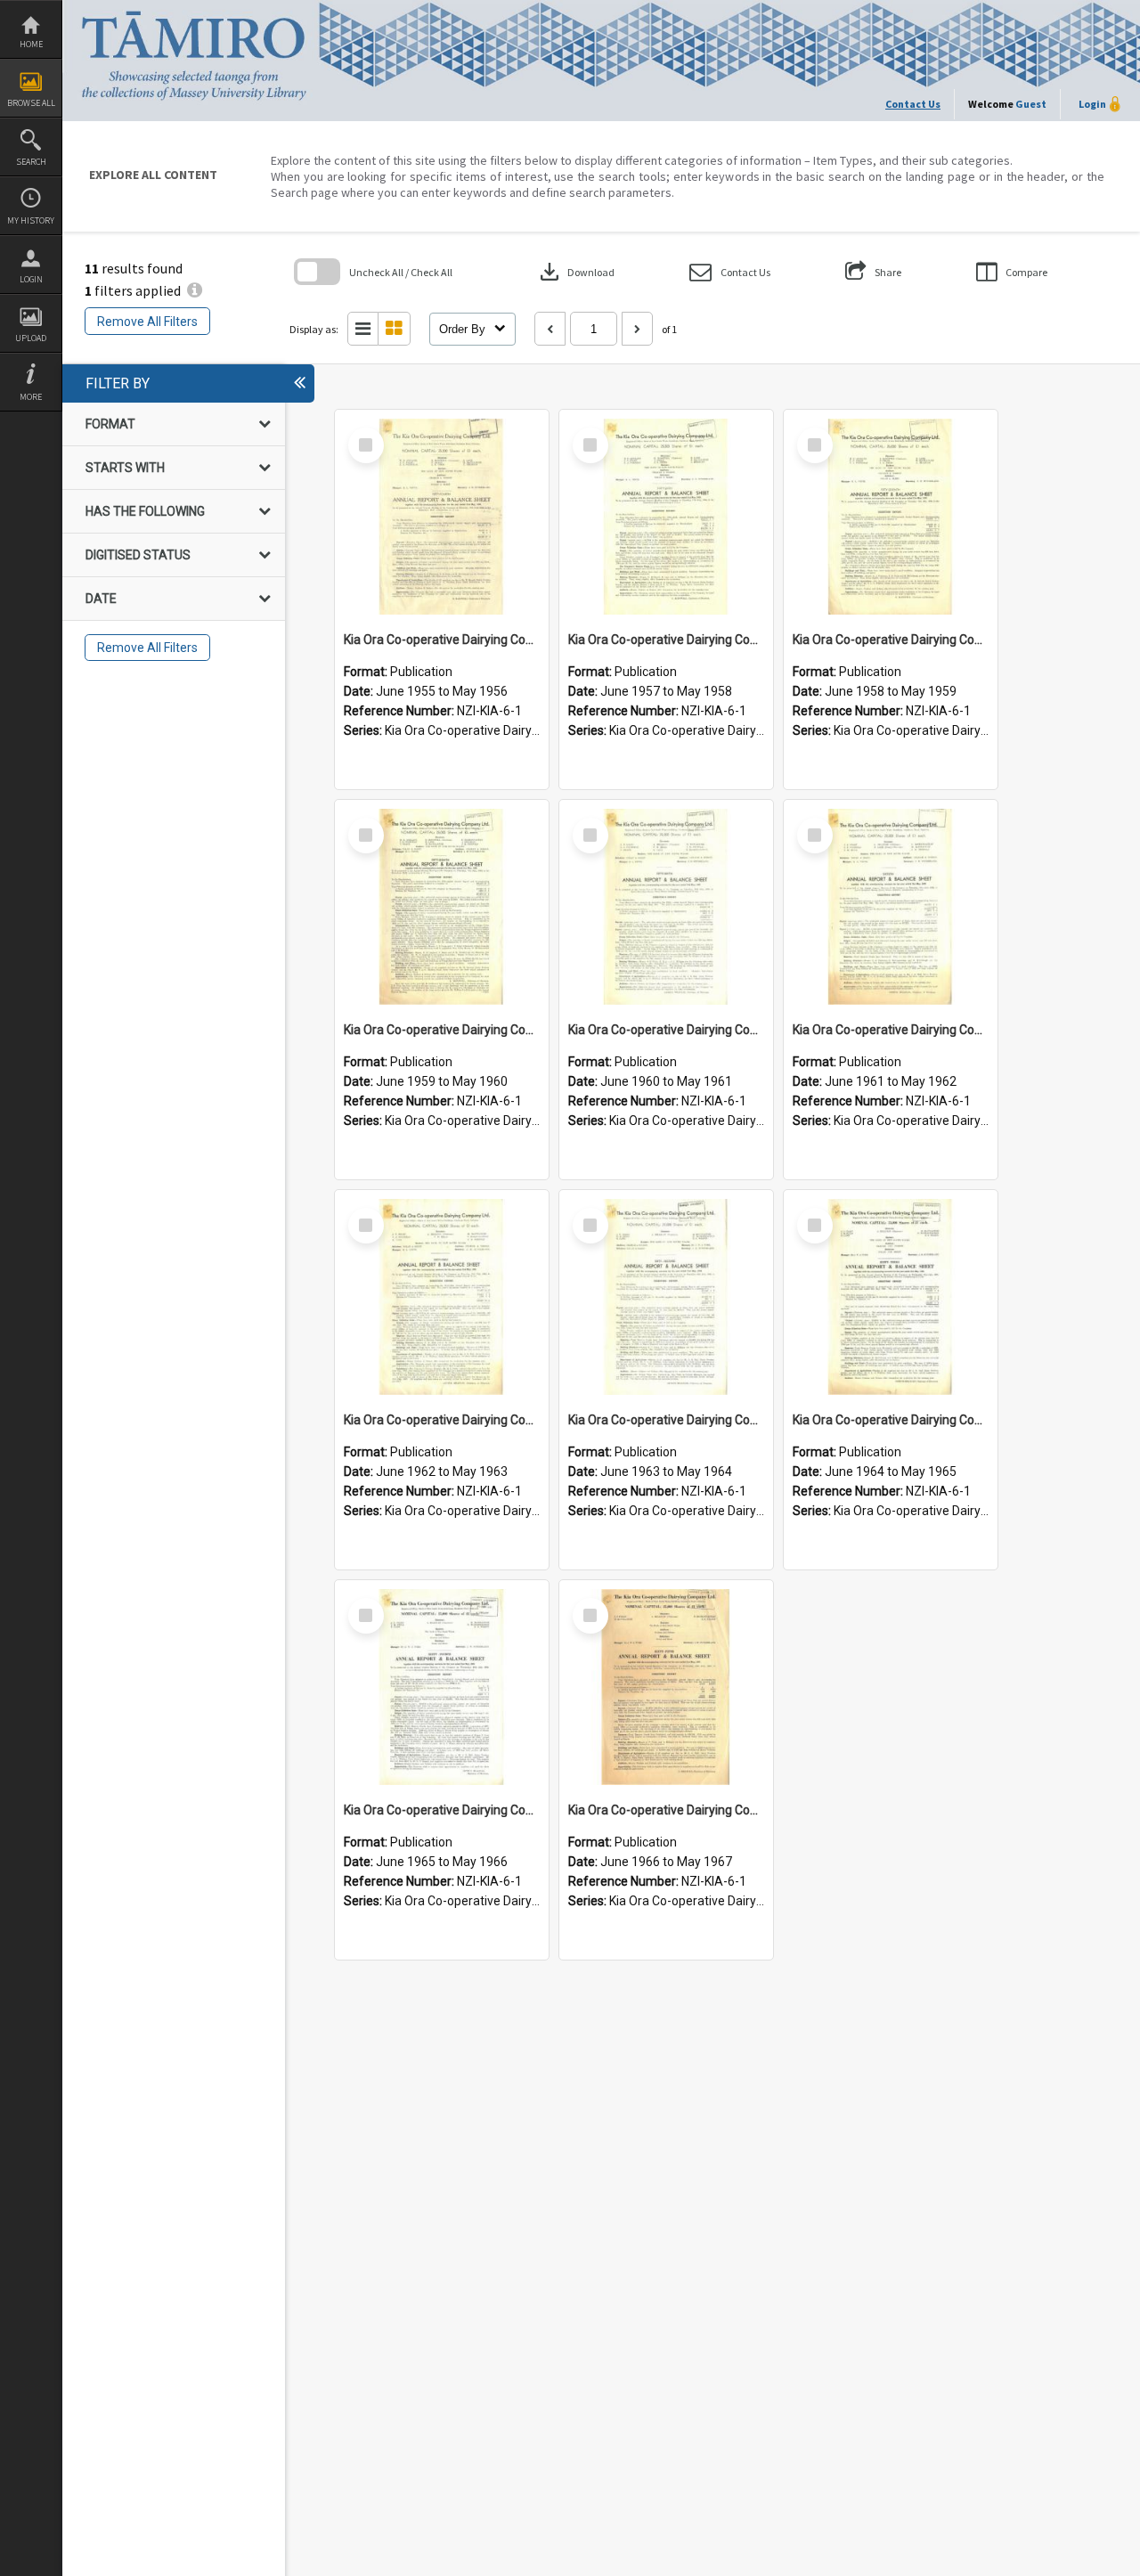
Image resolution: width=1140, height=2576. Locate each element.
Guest (1031, 104)
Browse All (31, 103)
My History (31, 220)
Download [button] (575, 272)
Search (31, 162)
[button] (730, 272)
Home (31, 44)
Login (31, 279)
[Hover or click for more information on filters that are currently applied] (195, 290)
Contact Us (913, 104)
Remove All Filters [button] (147, 322)
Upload (31, 338)
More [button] (31, 397)
